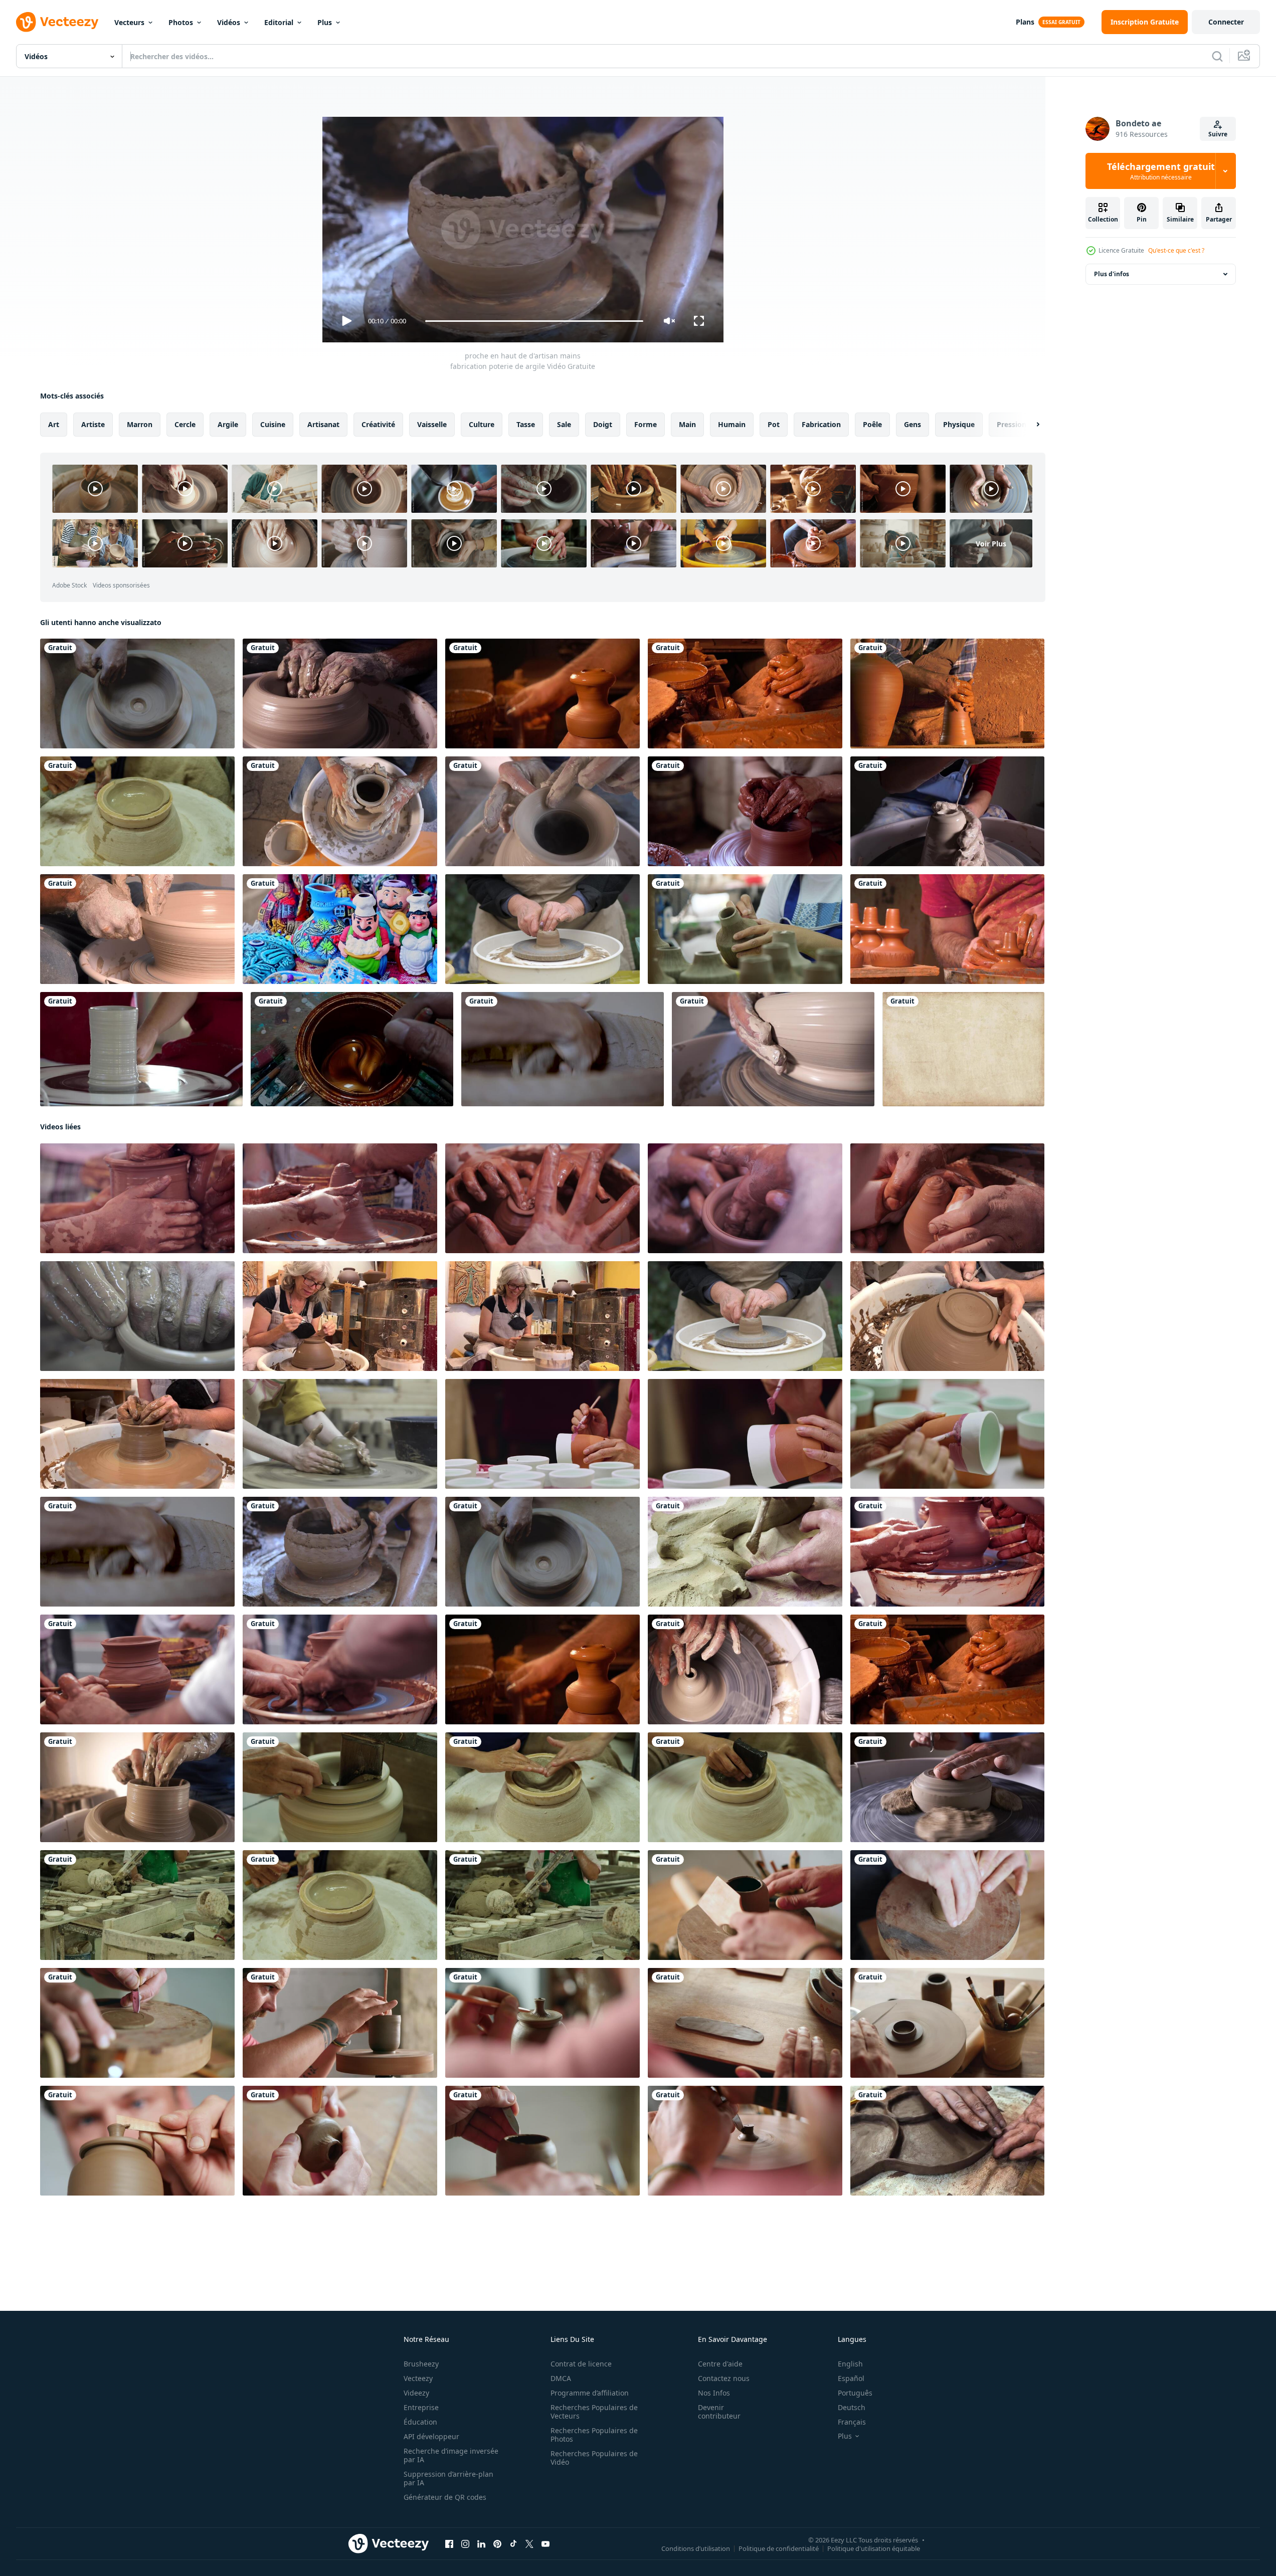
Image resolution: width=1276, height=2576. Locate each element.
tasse (526, 424)
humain (732, 424)
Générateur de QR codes (445, 2497)
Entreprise (421, 2407)
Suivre (1218, 134)
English (850, 2364)
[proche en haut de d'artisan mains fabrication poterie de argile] (137, 693)
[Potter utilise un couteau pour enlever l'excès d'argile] (542, 2141)
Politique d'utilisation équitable (874, 2548)
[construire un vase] (141, 1049)
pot (774, 424)
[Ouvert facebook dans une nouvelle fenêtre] (449, 2544)
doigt (603, 424)
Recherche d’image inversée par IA (451, 2455)
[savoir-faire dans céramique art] (542, 1198)
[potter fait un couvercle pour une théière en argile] (947, 2023)
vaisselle (432, 424)
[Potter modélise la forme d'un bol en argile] (947, 1905)
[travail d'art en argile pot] (745, 1669)
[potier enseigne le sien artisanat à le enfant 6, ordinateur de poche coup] (137, 1198)
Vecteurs (129, 22)
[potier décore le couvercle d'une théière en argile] (542, 2023)
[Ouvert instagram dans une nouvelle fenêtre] (465, 2544)
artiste (93, 424)
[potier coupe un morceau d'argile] (745, 2023)
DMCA (561, 2378)
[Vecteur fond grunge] (963, 1049)
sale (564, 424)
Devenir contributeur (719, 2412)
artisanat (323, 424)
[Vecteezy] (57, 22)
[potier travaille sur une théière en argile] (745, 1905)
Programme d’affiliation (590, 2393)
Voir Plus (991, 543)
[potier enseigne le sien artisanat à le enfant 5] (947, 1552)
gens (913, 424)
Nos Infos (714, 2393)
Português (855, 2393)
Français (852, 2422)
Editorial (279, 22)
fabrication (821, 424)
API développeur (431, 2436)
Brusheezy (421, 2364)
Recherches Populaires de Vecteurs (594, 2412)
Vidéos (229, 22)
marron (140, 424)
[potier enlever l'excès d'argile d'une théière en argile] (137, 2141)
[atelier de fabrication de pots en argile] (745, 693)
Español (851, 2378)
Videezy (416, 2393)
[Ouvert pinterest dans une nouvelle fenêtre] (497, 2544)
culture (482, 424)
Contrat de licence (581, 2364)
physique (959, 424)
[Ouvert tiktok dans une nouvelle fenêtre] (513, 2544)
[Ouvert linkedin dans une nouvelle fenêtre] (481, 2544)
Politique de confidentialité (779, 2548)
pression (1012, 424)
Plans (1025, 22)
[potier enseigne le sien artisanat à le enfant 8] (340, 1669)
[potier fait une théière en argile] (340, 2023)
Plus (325, 22)
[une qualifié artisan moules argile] (340, 1198)
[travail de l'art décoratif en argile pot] (137, 929)
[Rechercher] (1217, 56)
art (54, 424)
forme (646, 424)
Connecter (1226, 22)
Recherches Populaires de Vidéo (594, 2458)
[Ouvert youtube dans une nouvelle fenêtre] (545, 2544)
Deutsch (852, 2407)
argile (228, 424)
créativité (378, 424)
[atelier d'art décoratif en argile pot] (340, 693)
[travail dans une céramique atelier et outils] (745, 811)
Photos (181, 22)
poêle (872, 424)
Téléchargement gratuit (1161, 171)
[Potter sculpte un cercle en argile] (137, 2023)
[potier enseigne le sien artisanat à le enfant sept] (137, 1669)
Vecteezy (418, 2378)
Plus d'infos (1112, 274)
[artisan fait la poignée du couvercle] (745, 2141)
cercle (185, 424)
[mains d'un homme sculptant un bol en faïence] (340, 2141)
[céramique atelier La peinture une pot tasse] (542, 1434)
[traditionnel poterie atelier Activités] (947, 1198)
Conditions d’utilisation (696, 2548)
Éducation (420, 2422)
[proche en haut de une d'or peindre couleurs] (352, 1049)
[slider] (534, 321)
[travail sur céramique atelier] (745, 1552)
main (687, 424)
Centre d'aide (720, 2364)
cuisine (273, 424)
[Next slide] (1029, 425)
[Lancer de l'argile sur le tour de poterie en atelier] (542, 693)
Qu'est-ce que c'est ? (1176, 250)
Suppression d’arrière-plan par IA (448, 2478)
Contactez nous (724, 2378)
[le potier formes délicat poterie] (745, 1198)
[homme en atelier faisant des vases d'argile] (947, 929)
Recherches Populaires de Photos (594, 2435)
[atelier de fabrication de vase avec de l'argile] (947, 693)
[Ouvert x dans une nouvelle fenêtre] (529, 2544)
